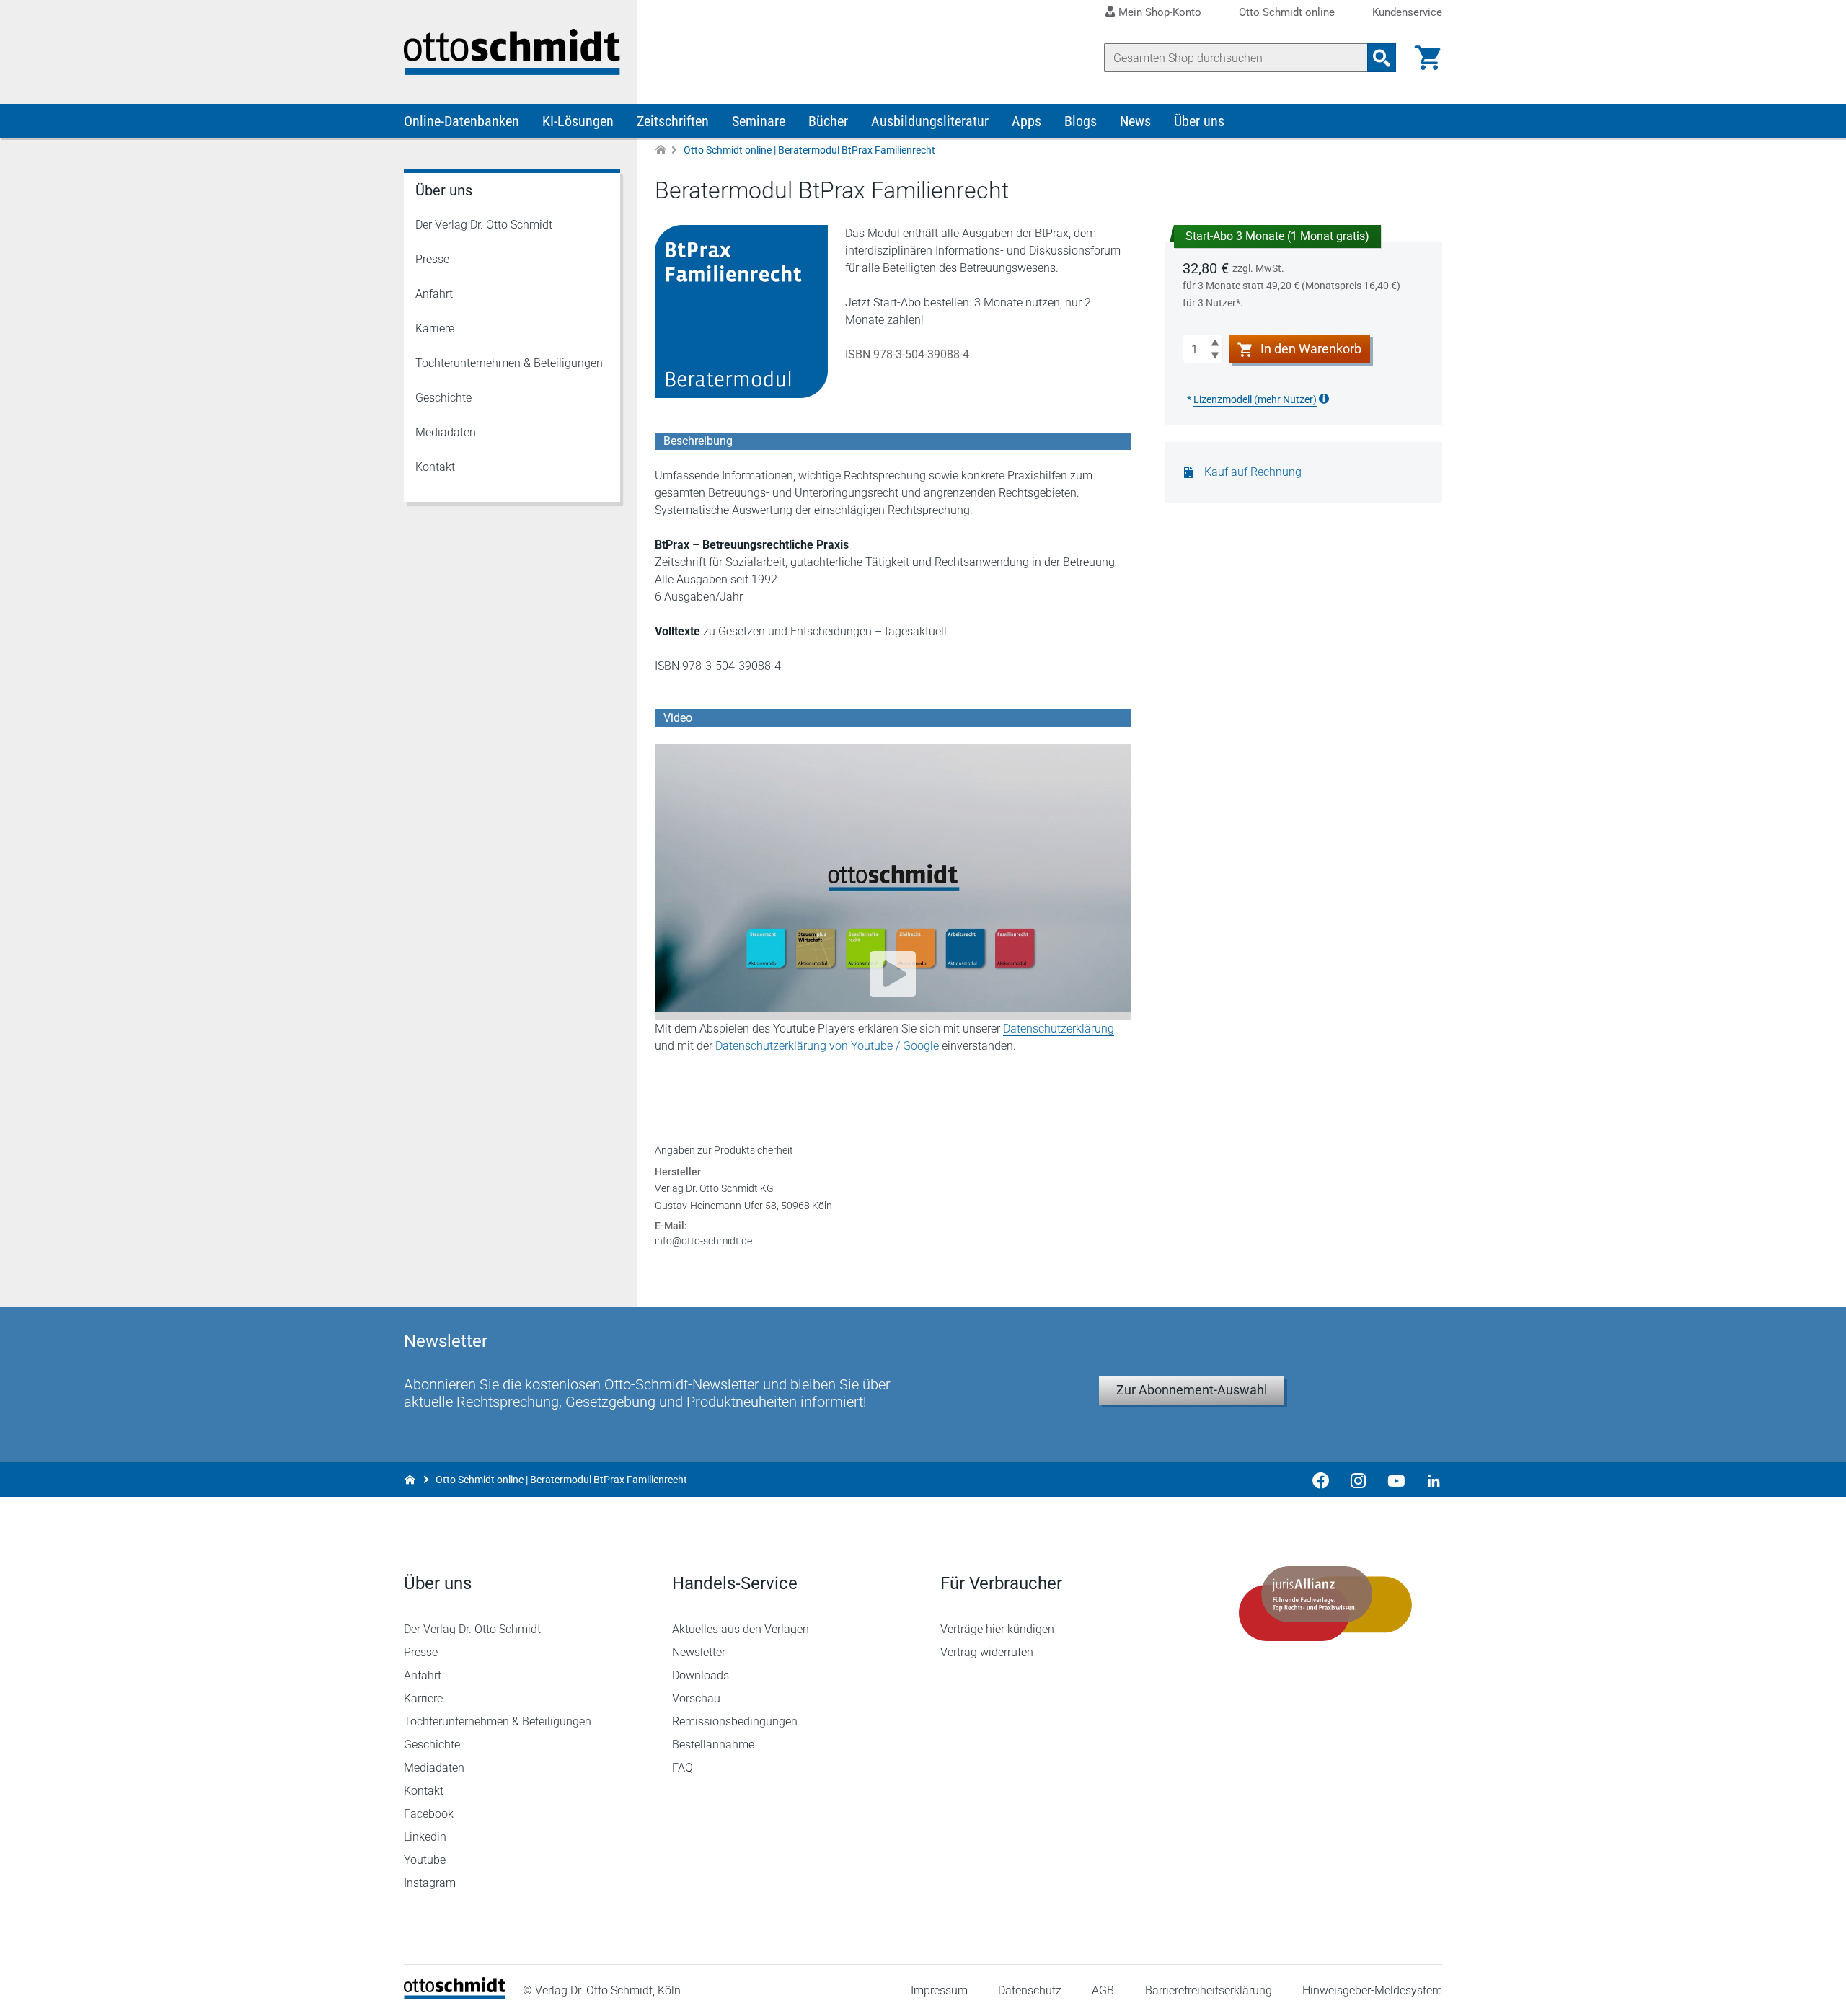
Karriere (435, 328)
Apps (1026, 121)
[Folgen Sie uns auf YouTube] (1396, 1480)
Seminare (759, 121)
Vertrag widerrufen (987, 1652)
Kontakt (435, 467)
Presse (432, 259)
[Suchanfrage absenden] (1382, 58)
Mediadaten (446, 432)
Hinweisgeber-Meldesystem (1372, 1990)
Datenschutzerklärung (1059, 1029)
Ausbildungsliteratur (930, 121)
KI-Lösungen (578, 121)
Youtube (425, 1860)
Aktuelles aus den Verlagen (741, 1629)
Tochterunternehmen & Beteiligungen (509, 363)
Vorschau (696, 1698)
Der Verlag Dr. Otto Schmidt (484, 225)
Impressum (939, 1990)
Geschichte (443, 398)
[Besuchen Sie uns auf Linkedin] (1429, 1480)
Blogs (1081, 121)
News (1135, 121)
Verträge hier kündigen (997, 1629)
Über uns (1199, 121)
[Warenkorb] (1428, 58)
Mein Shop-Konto (1160, 12)
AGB (1103, 1990)
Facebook (429, 1814)
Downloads (701, 1675)
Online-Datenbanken (461, 121)
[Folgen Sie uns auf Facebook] (1321, 1480)
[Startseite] (455, 1995)
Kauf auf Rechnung (1253, 472)
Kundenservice (1407, 13)
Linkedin (425, 1837)
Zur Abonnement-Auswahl (1192, 1390)
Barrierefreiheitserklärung (1209, 1990)
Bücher (828, 121)
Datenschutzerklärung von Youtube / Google (827, 1046)
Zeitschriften (673, 121)
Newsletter (699, 1652)
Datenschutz (1030, 1990)
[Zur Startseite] (661, 150)
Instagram (430, 1883)
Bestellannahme (713, 1745)
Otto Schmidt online (1287, 13)
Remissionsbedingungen (735, 1721)
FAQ (683, 1768)
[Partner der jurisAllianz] (1325, 1604)
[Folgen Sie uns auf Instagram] (1359, 1480)
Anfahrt (434, 294)
